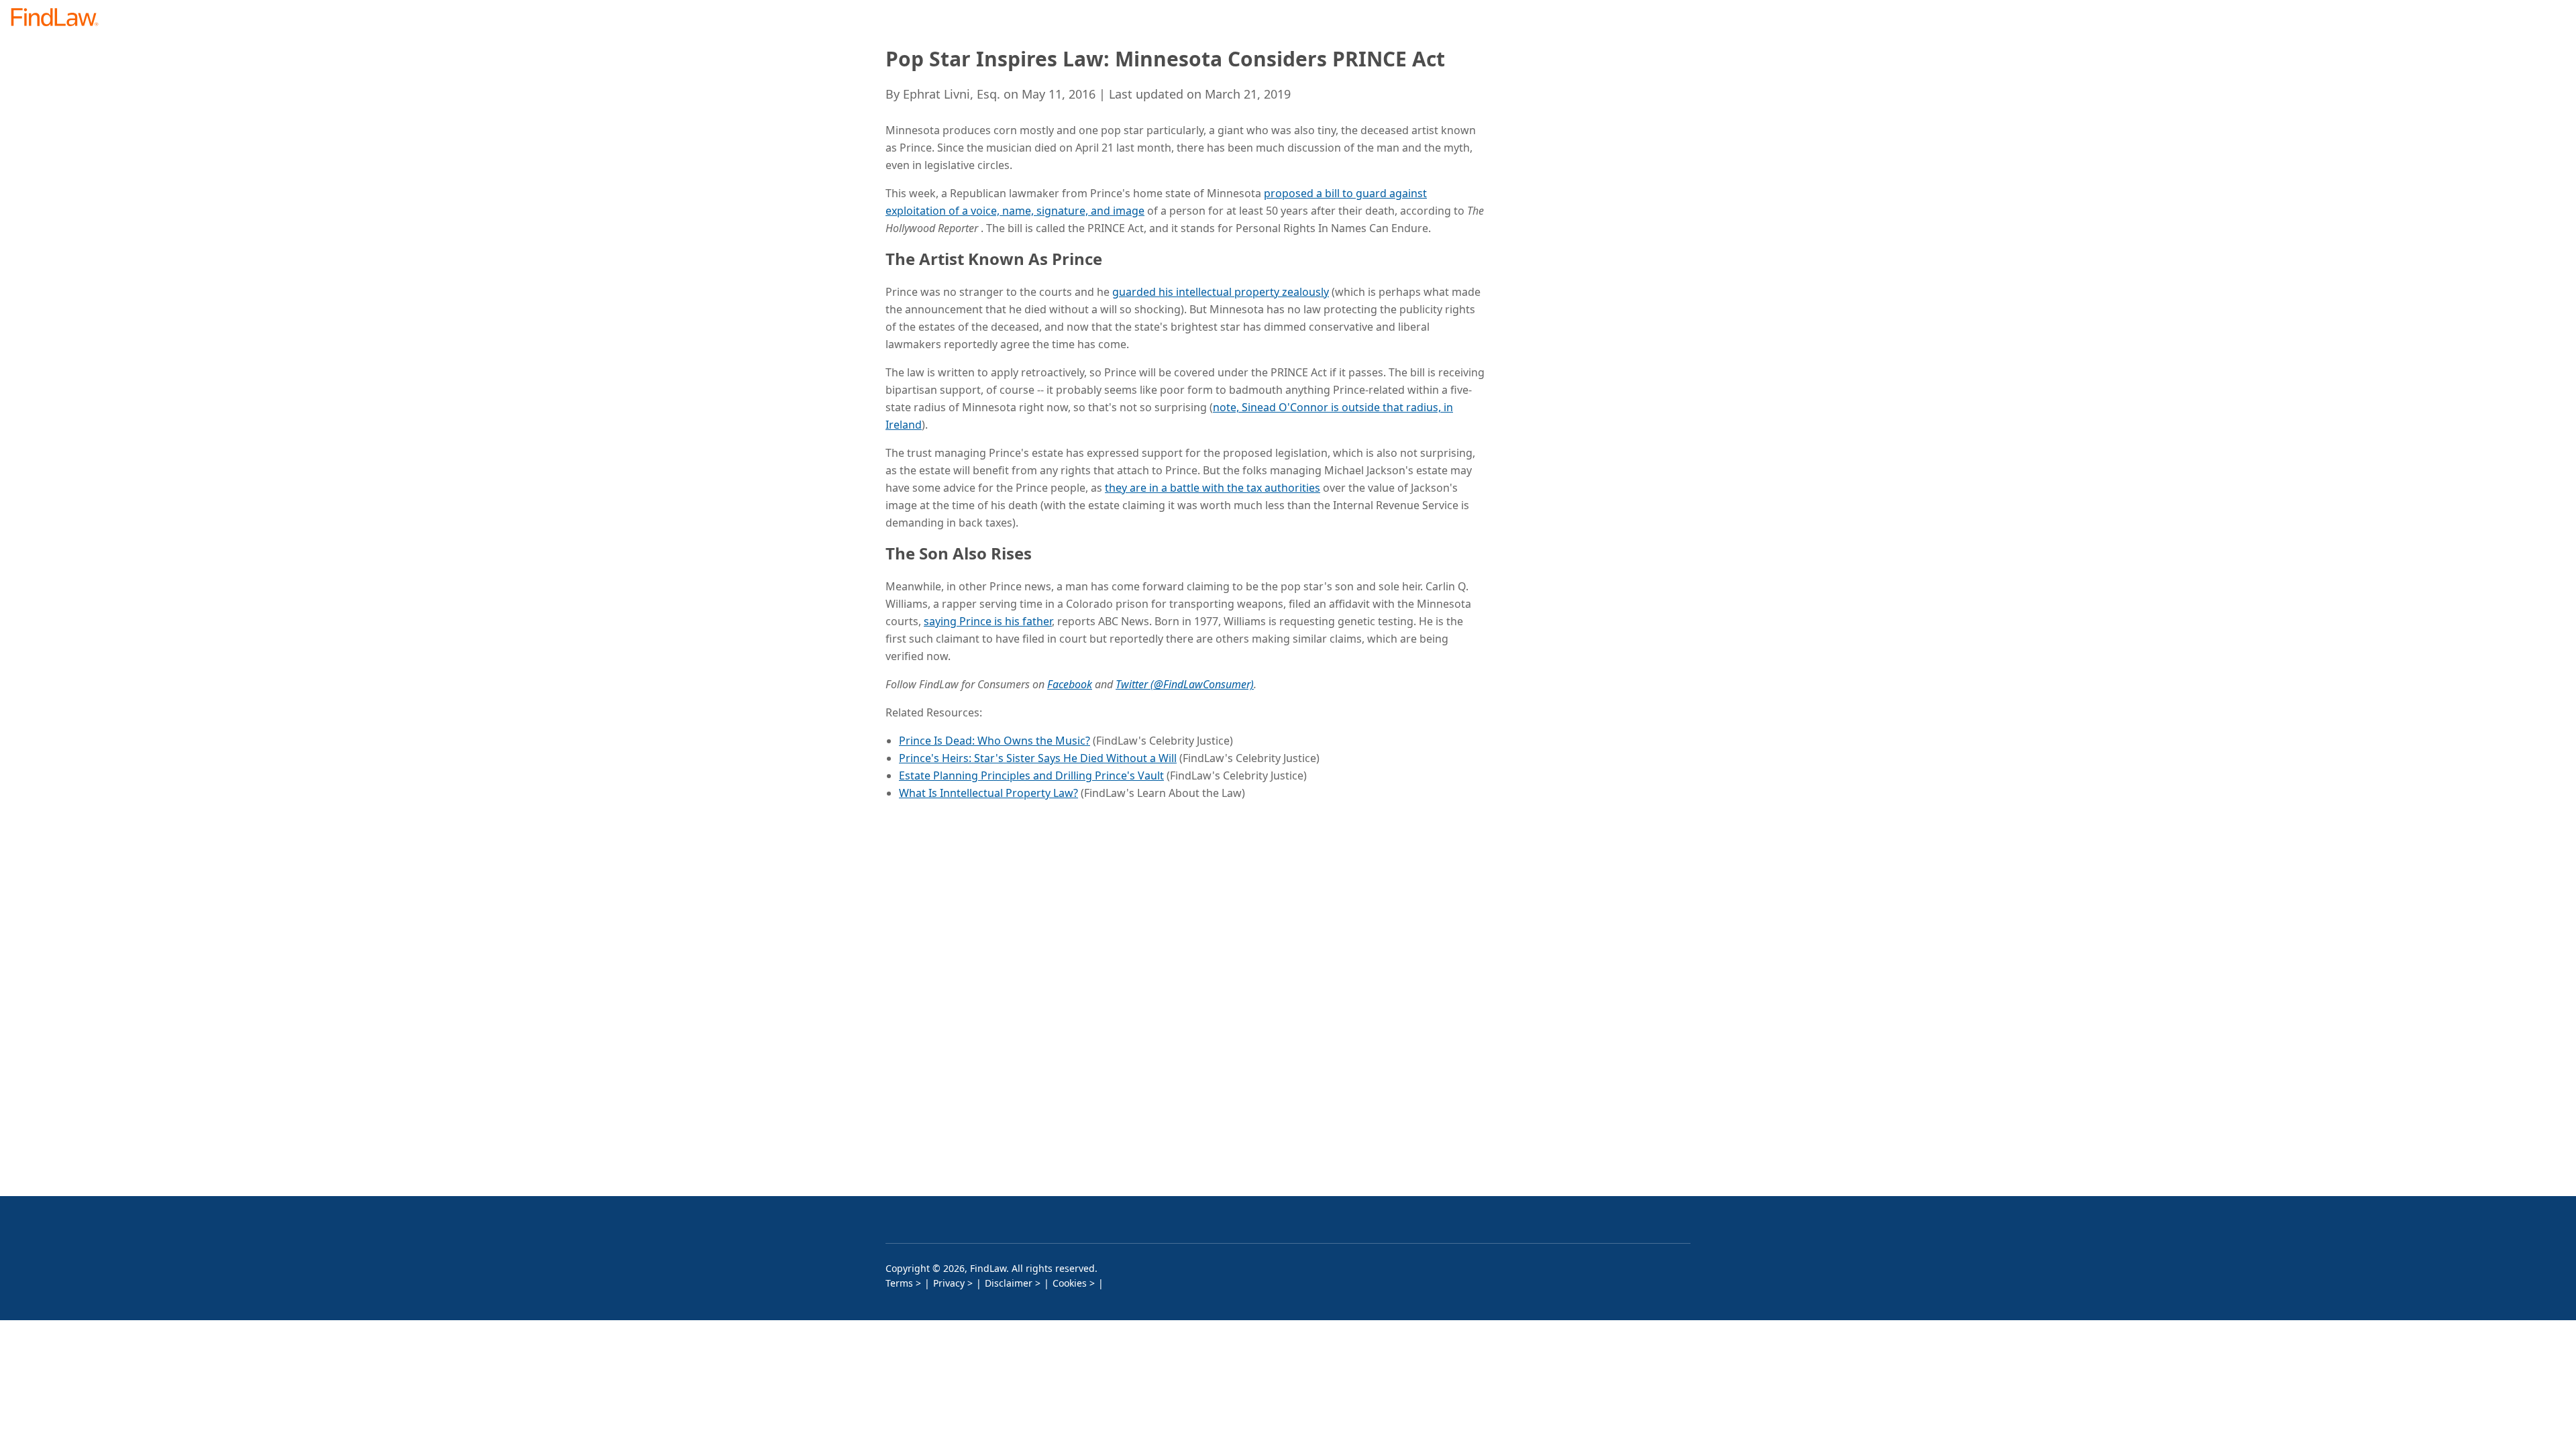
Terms (899, 1283)
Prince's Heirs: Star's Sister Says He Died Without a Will (1038, 758)
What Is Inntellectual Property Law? (988, 793)
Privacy (949, 1283)
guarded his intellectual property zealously (1221, 292)
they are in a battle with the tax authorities (1213, 488)
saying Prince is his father (988, 621)
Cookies (1070, 1283)
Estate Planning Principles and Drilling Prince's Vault (1031, 775)
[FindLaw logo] (60, 18)
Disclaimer (1009, 1283)
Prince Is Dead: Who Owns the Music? (995, 741)
